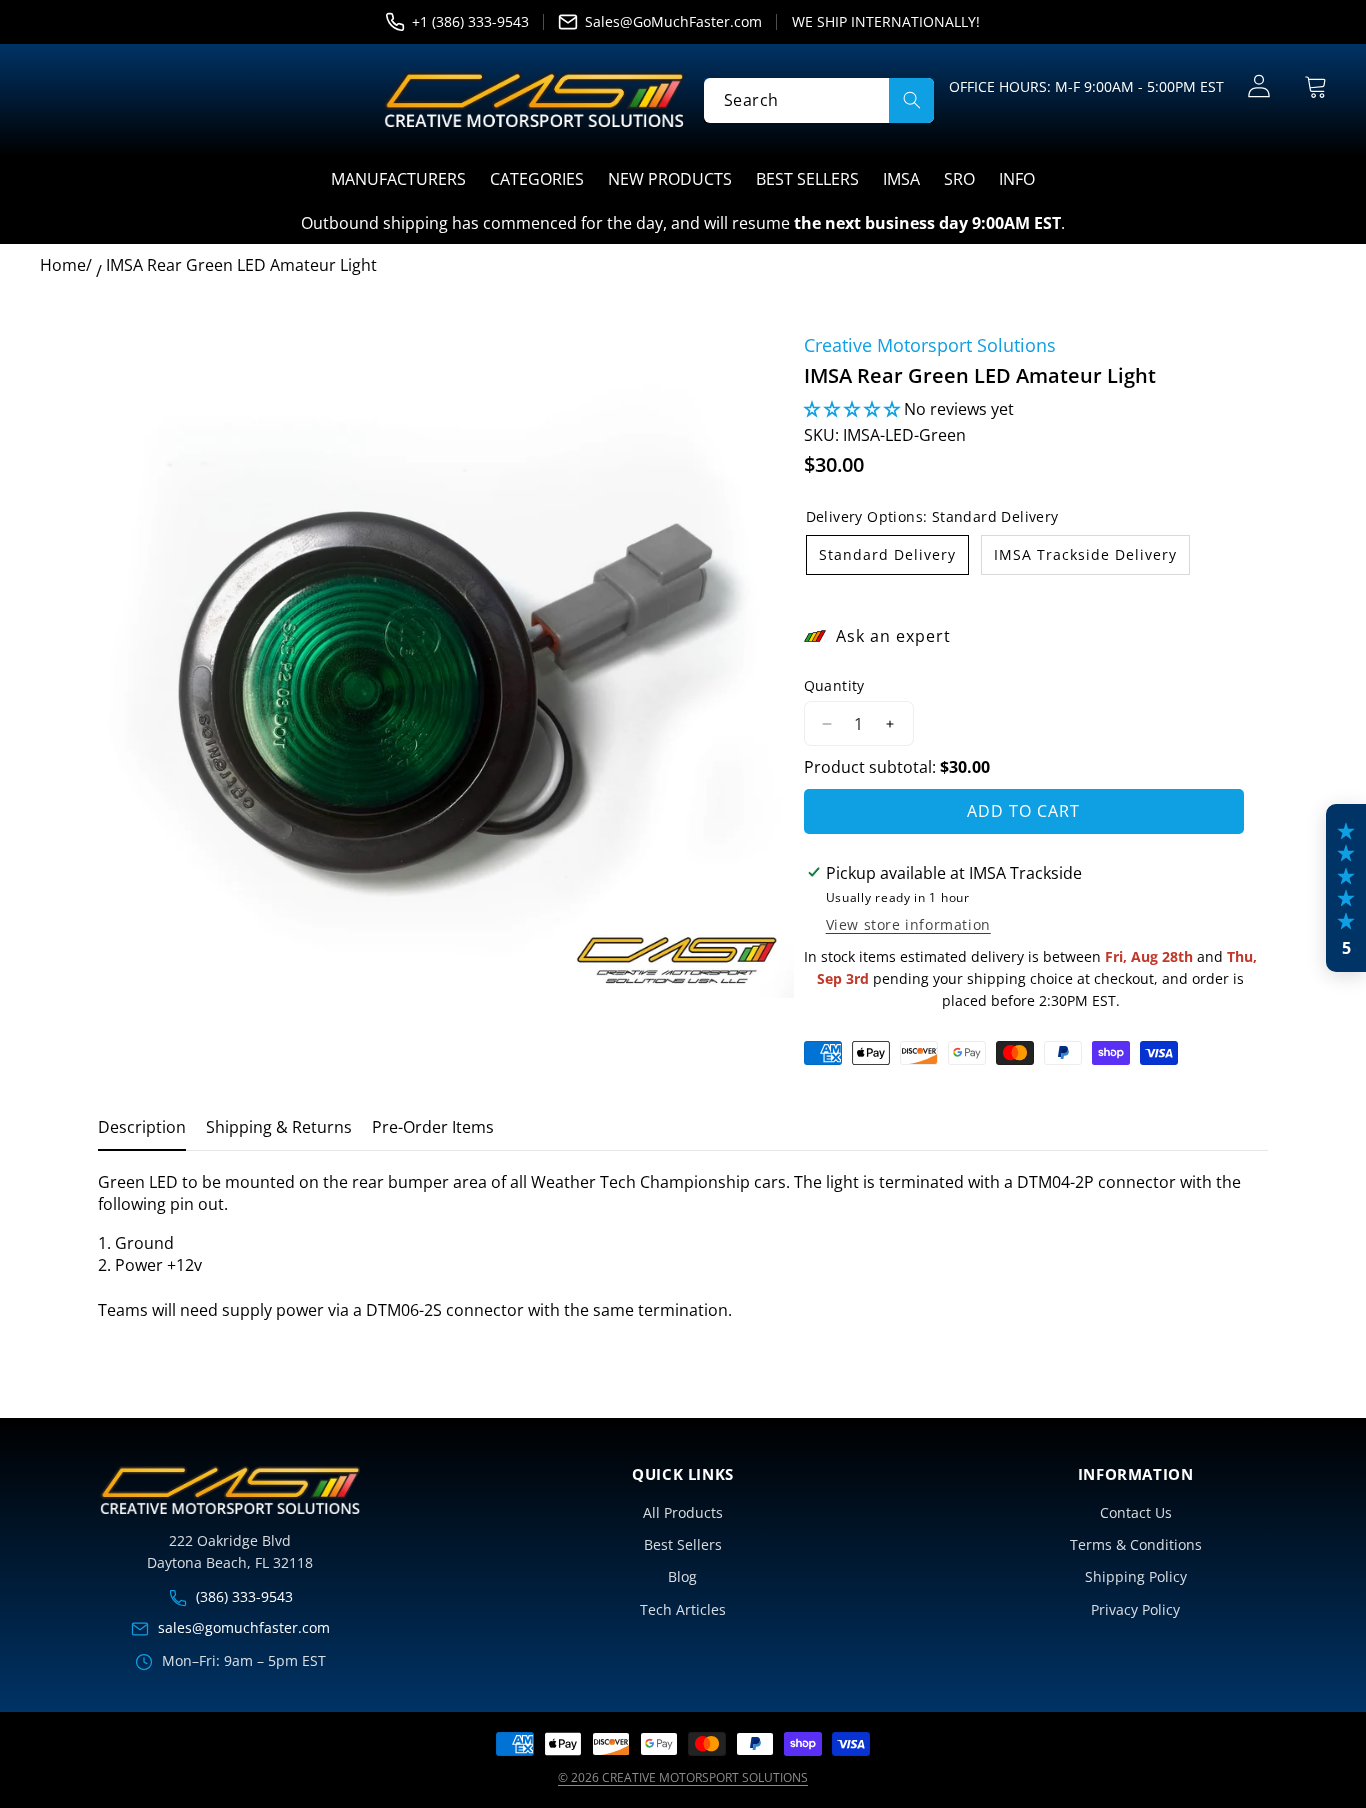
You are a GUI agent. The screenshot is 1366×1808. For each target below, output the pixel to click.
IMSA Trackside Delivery (1085, 554)
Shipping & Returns (279, 1127)
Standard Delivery (887, 554)
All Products (683, 1512)
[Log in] (1258, 86)
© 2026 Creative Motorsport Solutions (683, 1777)
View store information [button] (908, 924)
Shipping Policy (1136, 1576)
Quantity (834, 685)
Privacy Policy (1135, 1609)
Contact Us (1136, 1512)
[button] (1315, 86)
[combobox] (819, 99)
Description (142, 1127)
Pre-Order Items (433, 1127)
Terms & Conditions (1136, 1544)
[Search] (911, 99)
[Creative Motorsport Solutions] (534, 100)
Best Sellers (683, 1544)
